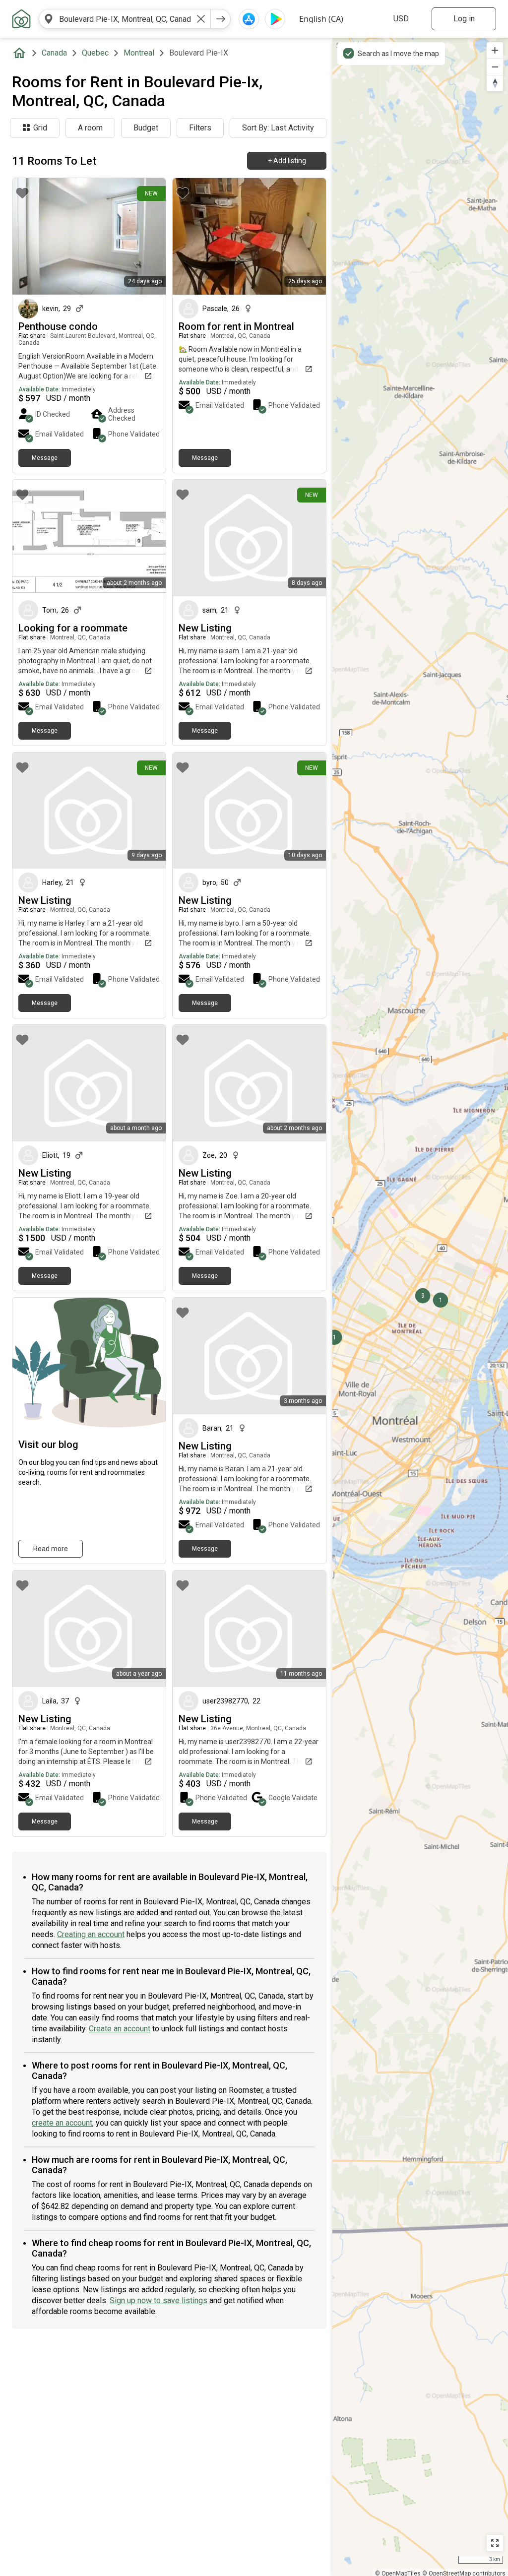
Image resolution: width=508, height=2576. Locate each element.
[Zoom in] (495, 50)
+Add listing (287, 161)
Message (45, 458)
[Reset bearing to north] (495, 83)
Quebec (95, 53)
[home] (21, 53)
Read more (51, 1549)
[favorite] (22, 193)
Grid (40, 128)
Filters (200, 128)
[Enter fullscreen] (495, 2543)
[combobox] (125, 19)
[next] (221, 19)
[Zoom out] (495, 67)
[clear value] (201, 19)
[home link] (21, 19)
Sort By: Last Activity (278, 128)
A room (90, 128)
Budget (146, 128)
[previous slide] (31, 236)
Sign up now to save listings (159, 2300)
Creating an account (91, 1934)
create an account (62, 2123)
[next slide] (147, 236)
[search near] (49, 19)
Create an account (120, 2029)
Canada (54, 53)
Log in (464, 19)
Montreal (139, 53)
